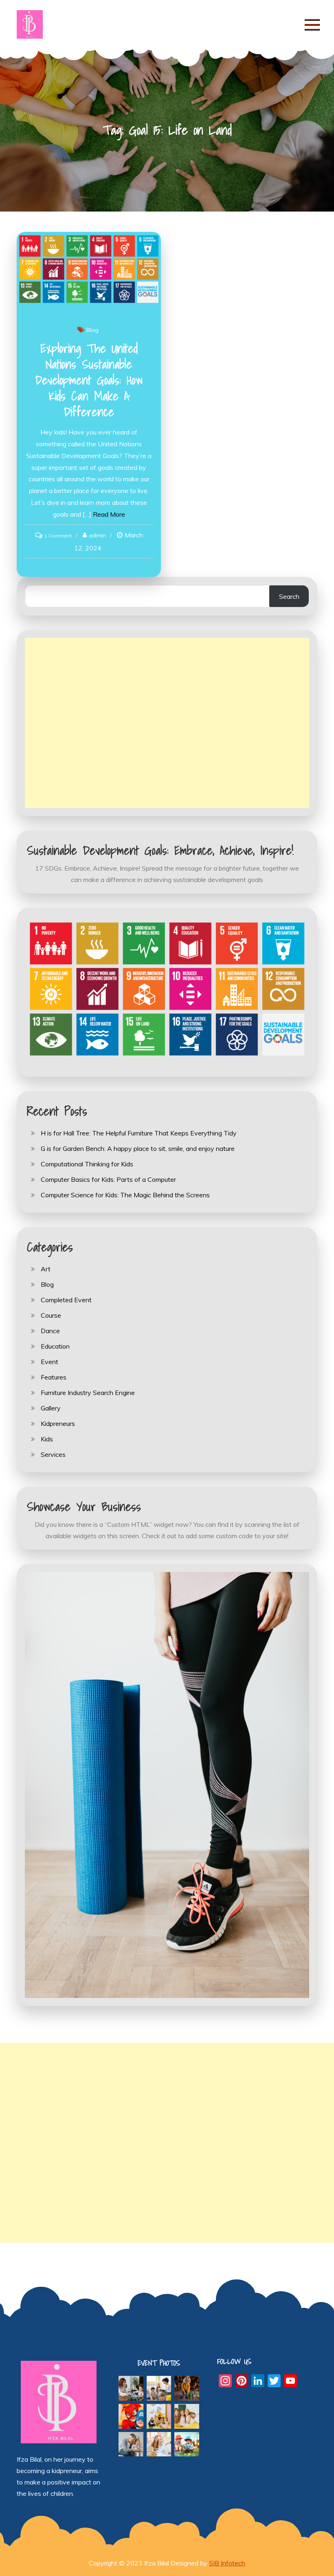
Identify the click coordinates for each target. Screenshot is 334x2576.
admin (97, 535)
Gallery (51, 1408)
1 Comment (58, 536)
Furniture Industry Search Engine (88, 1393)
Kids (47, 1439)
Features (54, 1377)
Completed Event (66, 1300)
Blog (92, 330)
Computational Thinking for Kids (87, 1164)
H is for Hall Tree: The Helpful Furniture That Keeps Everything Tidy (139, 1133)
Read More (109, 514)
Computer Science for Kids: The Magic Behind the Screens (125, 1195)
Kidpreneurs (58, 1423)
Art (46, 1269)
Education (55, 1346)
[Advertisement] (167, 723)
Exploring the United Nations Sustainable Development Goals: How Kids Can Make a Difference (89, 380)
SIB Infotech (227, 2563)
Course (51, 1315)
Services (53, 1454)
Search (289, 596)
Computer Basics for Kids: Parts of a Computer (108, 1179)
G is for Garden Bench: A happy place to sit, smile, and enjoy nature (138, 1148)
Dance (50, 1331)
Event (49, 1362)
